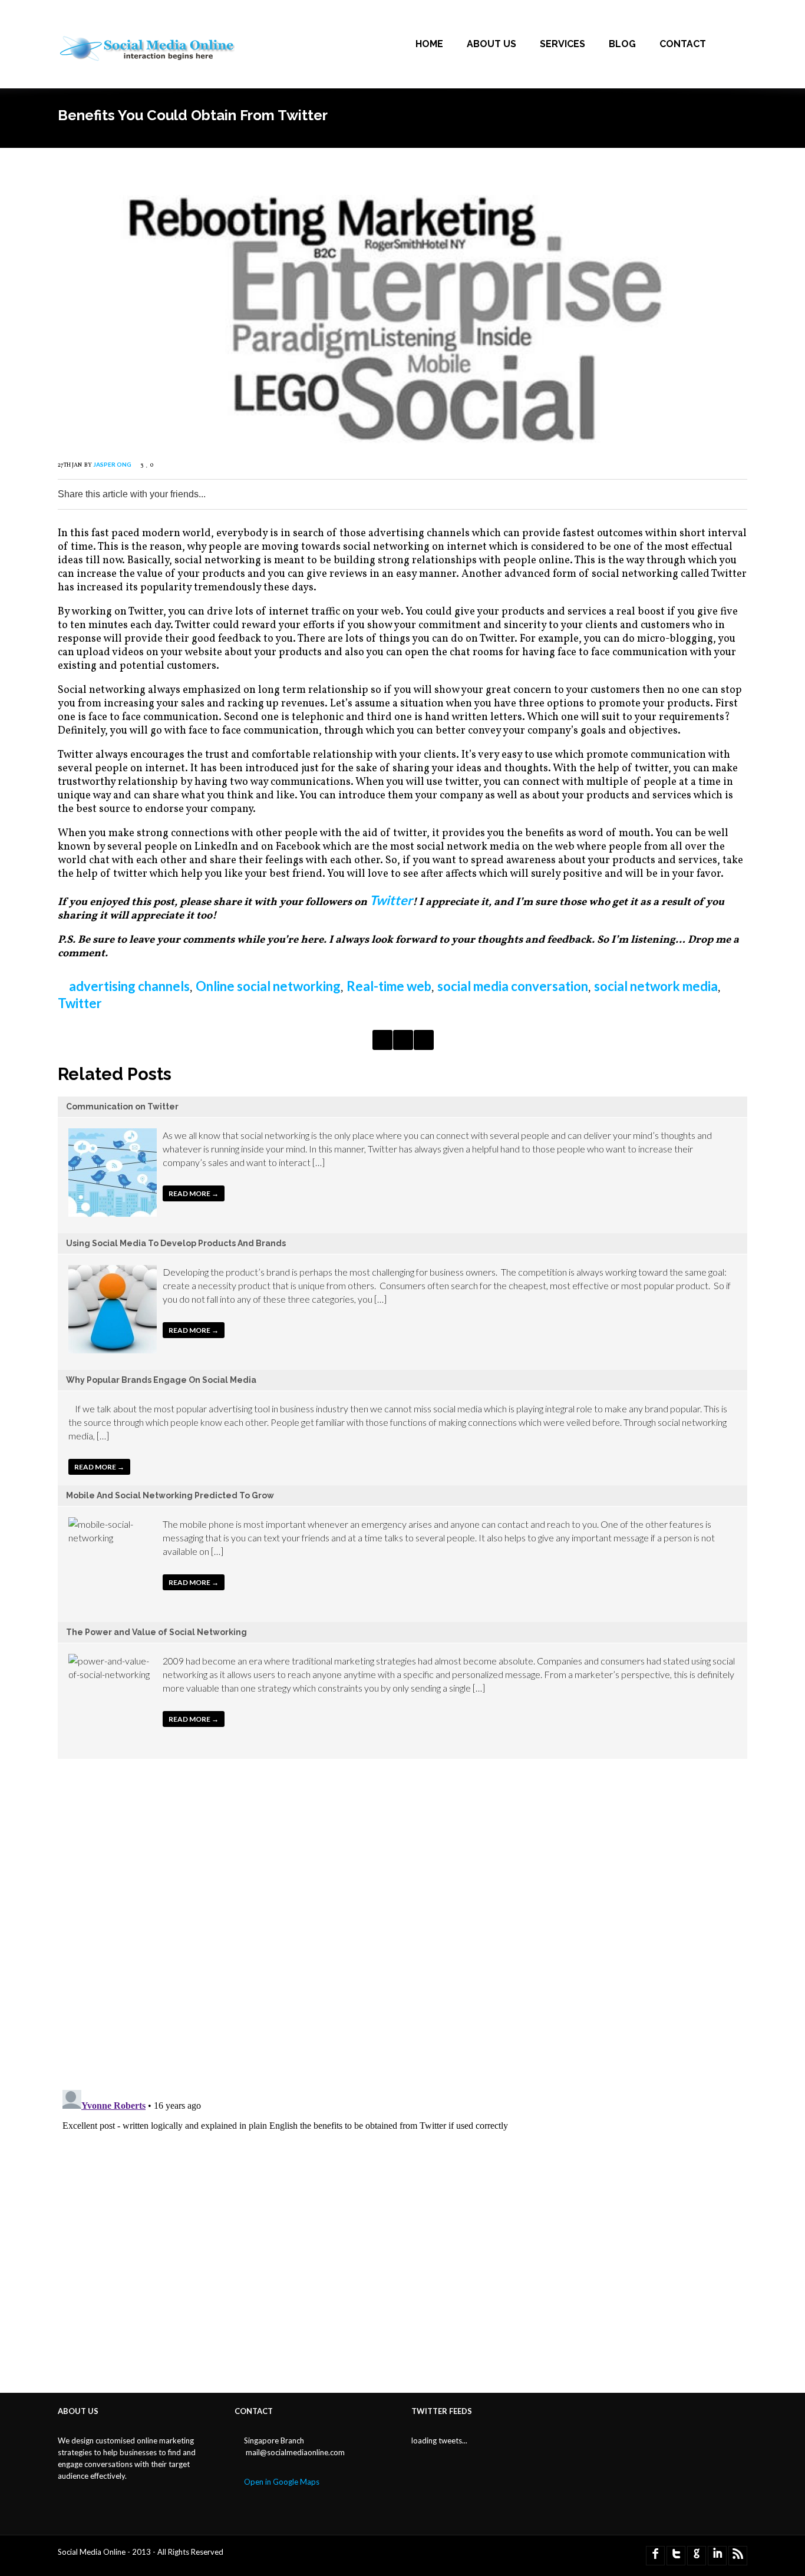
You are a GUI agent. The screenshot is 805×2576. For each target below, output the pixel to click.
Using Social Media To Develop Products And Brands (176, 1243)
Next (424, 1040)
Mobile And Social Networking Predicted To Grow (170, 1495)
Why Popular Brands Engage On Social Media (161, 1380)
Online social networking (268, 986)
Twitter (391, 900)
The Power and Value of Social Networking (156, 1632)
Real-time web (389, 986)
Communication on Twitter (122, 1107)
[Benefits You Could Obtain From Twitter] (402, 438)
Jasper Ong (112, 464)
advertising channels (129, 986)
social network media (656, 986)
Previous (382, 1040)
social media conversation (513, 986)
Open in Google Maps (282, 2482)
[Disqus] (402, 1927)
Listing (403, 1040)
